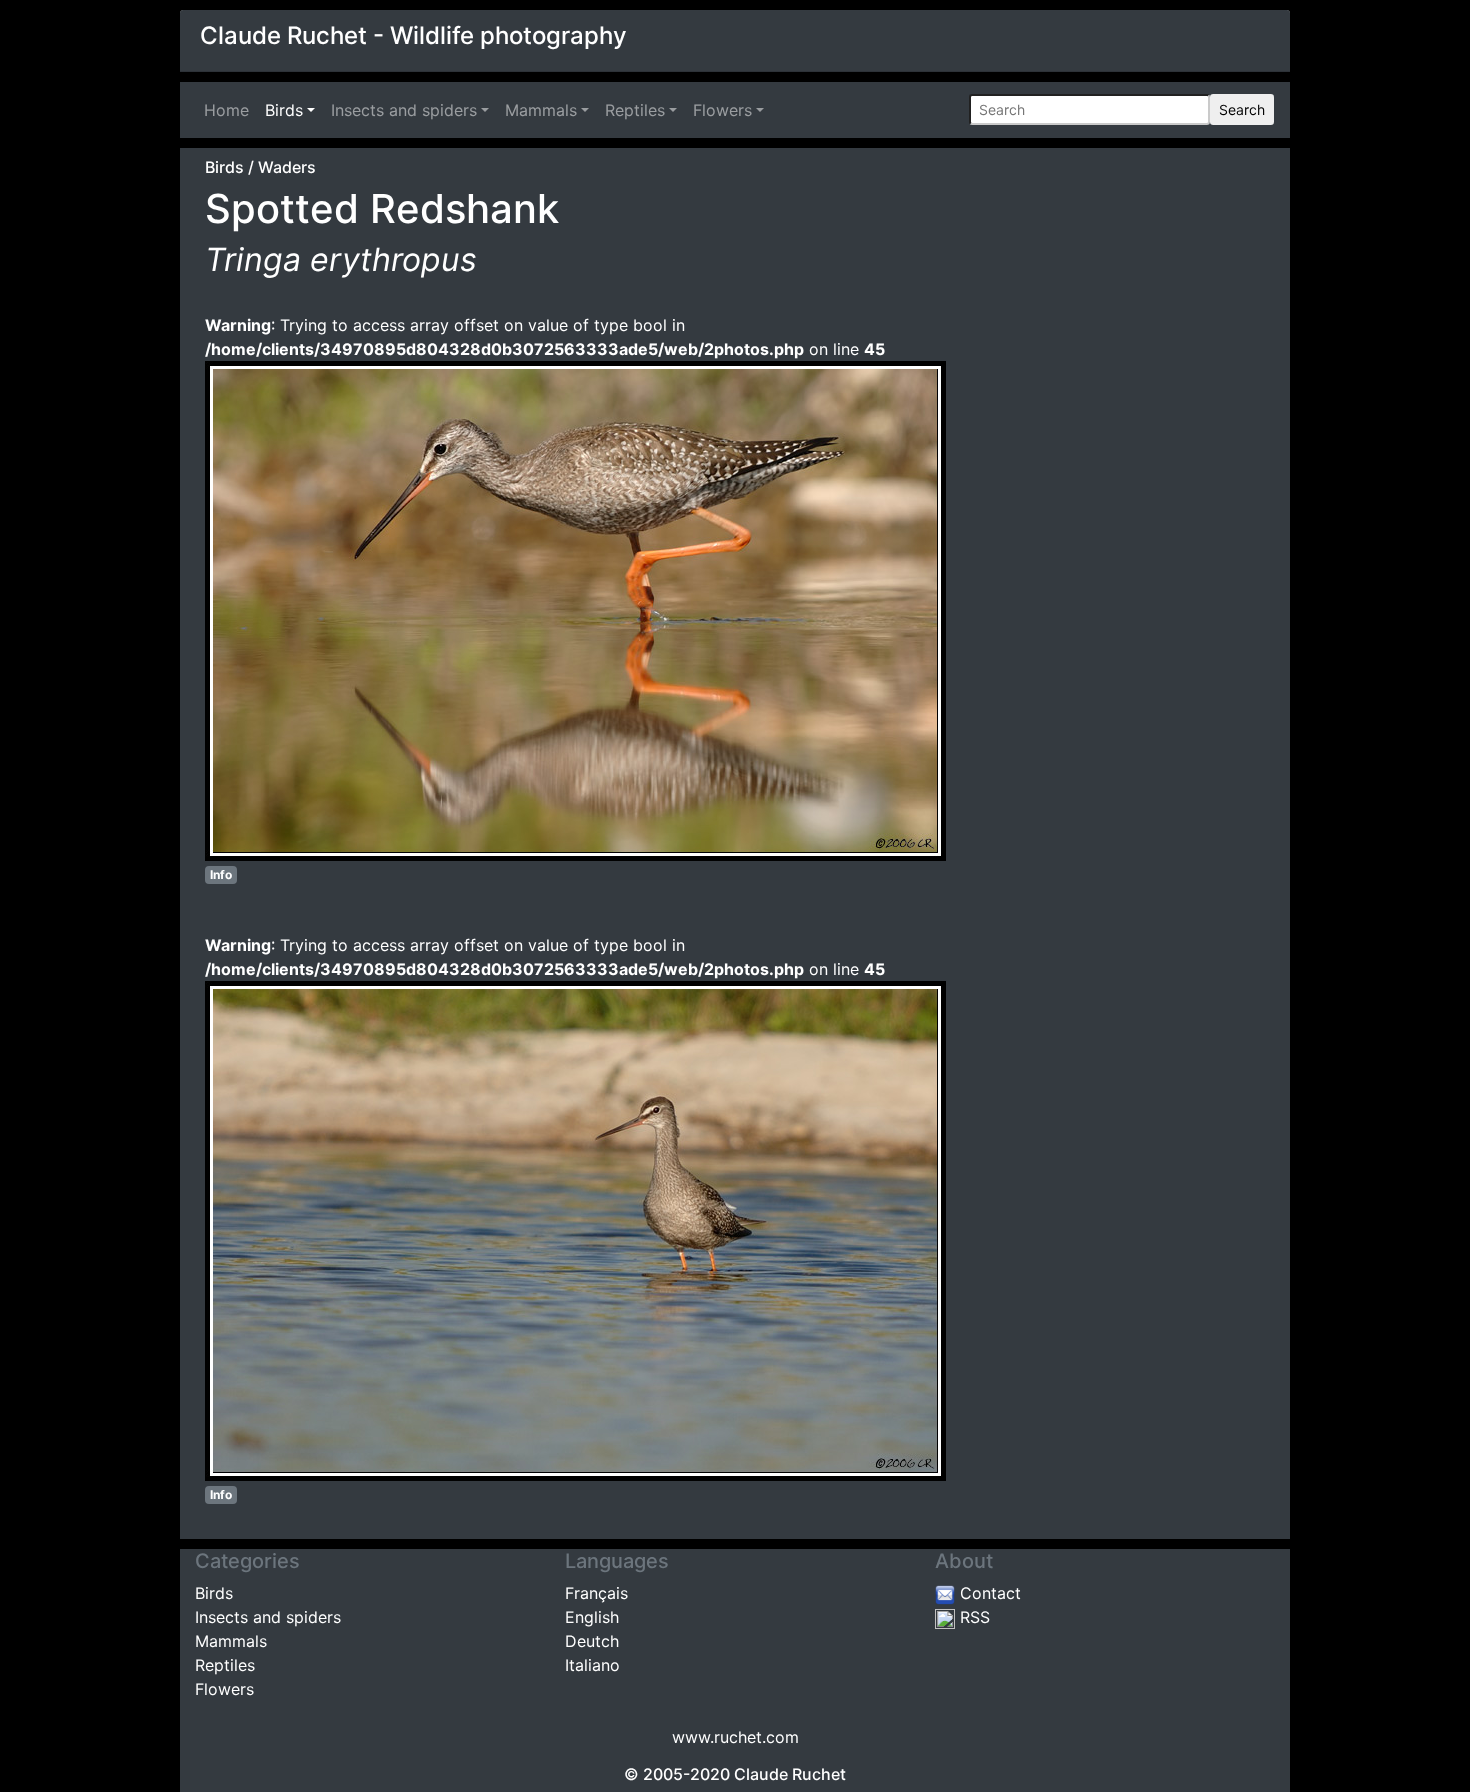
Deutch (592, 1641)
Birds (284, 110)
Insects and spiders (404, 110)
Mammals (541, 110)
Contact (988, 1593)
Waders (287, 167)
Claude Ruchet (790, 1774)
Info (221, 874)
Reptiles (635, 110)
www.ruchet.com (735, 1737)
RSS (972, 1617)
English (592, 1617)
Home (230, 110)
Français (596, 1593)
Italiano (592, 1665)
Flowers (722, 110)
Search (1242, 109)
